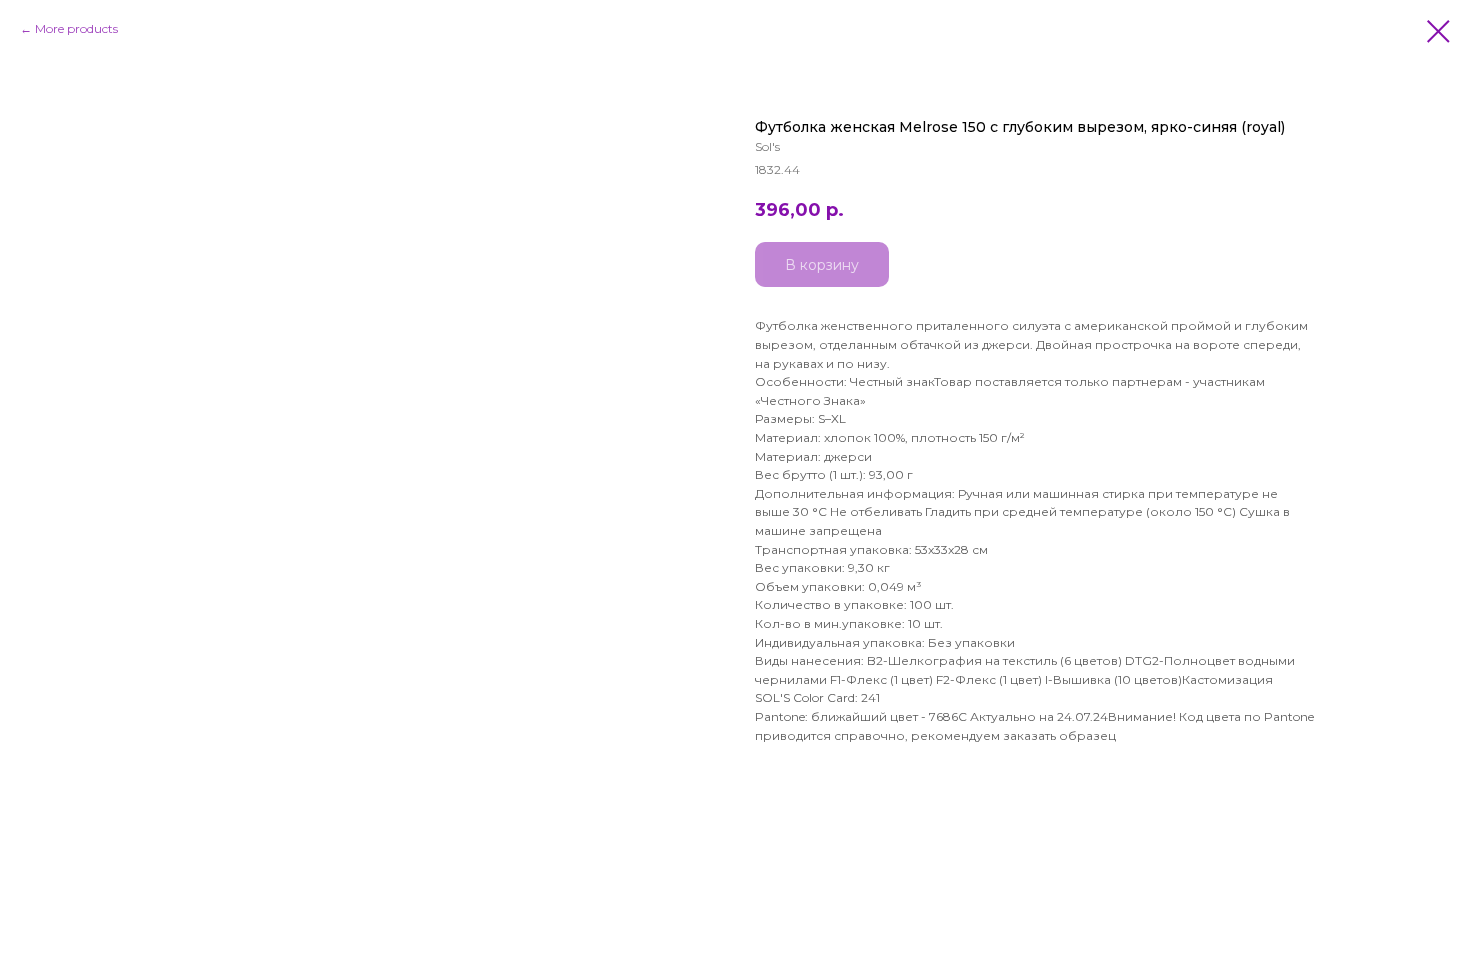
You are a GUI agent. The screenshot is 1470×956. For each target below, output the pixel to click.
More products (76, 28)
